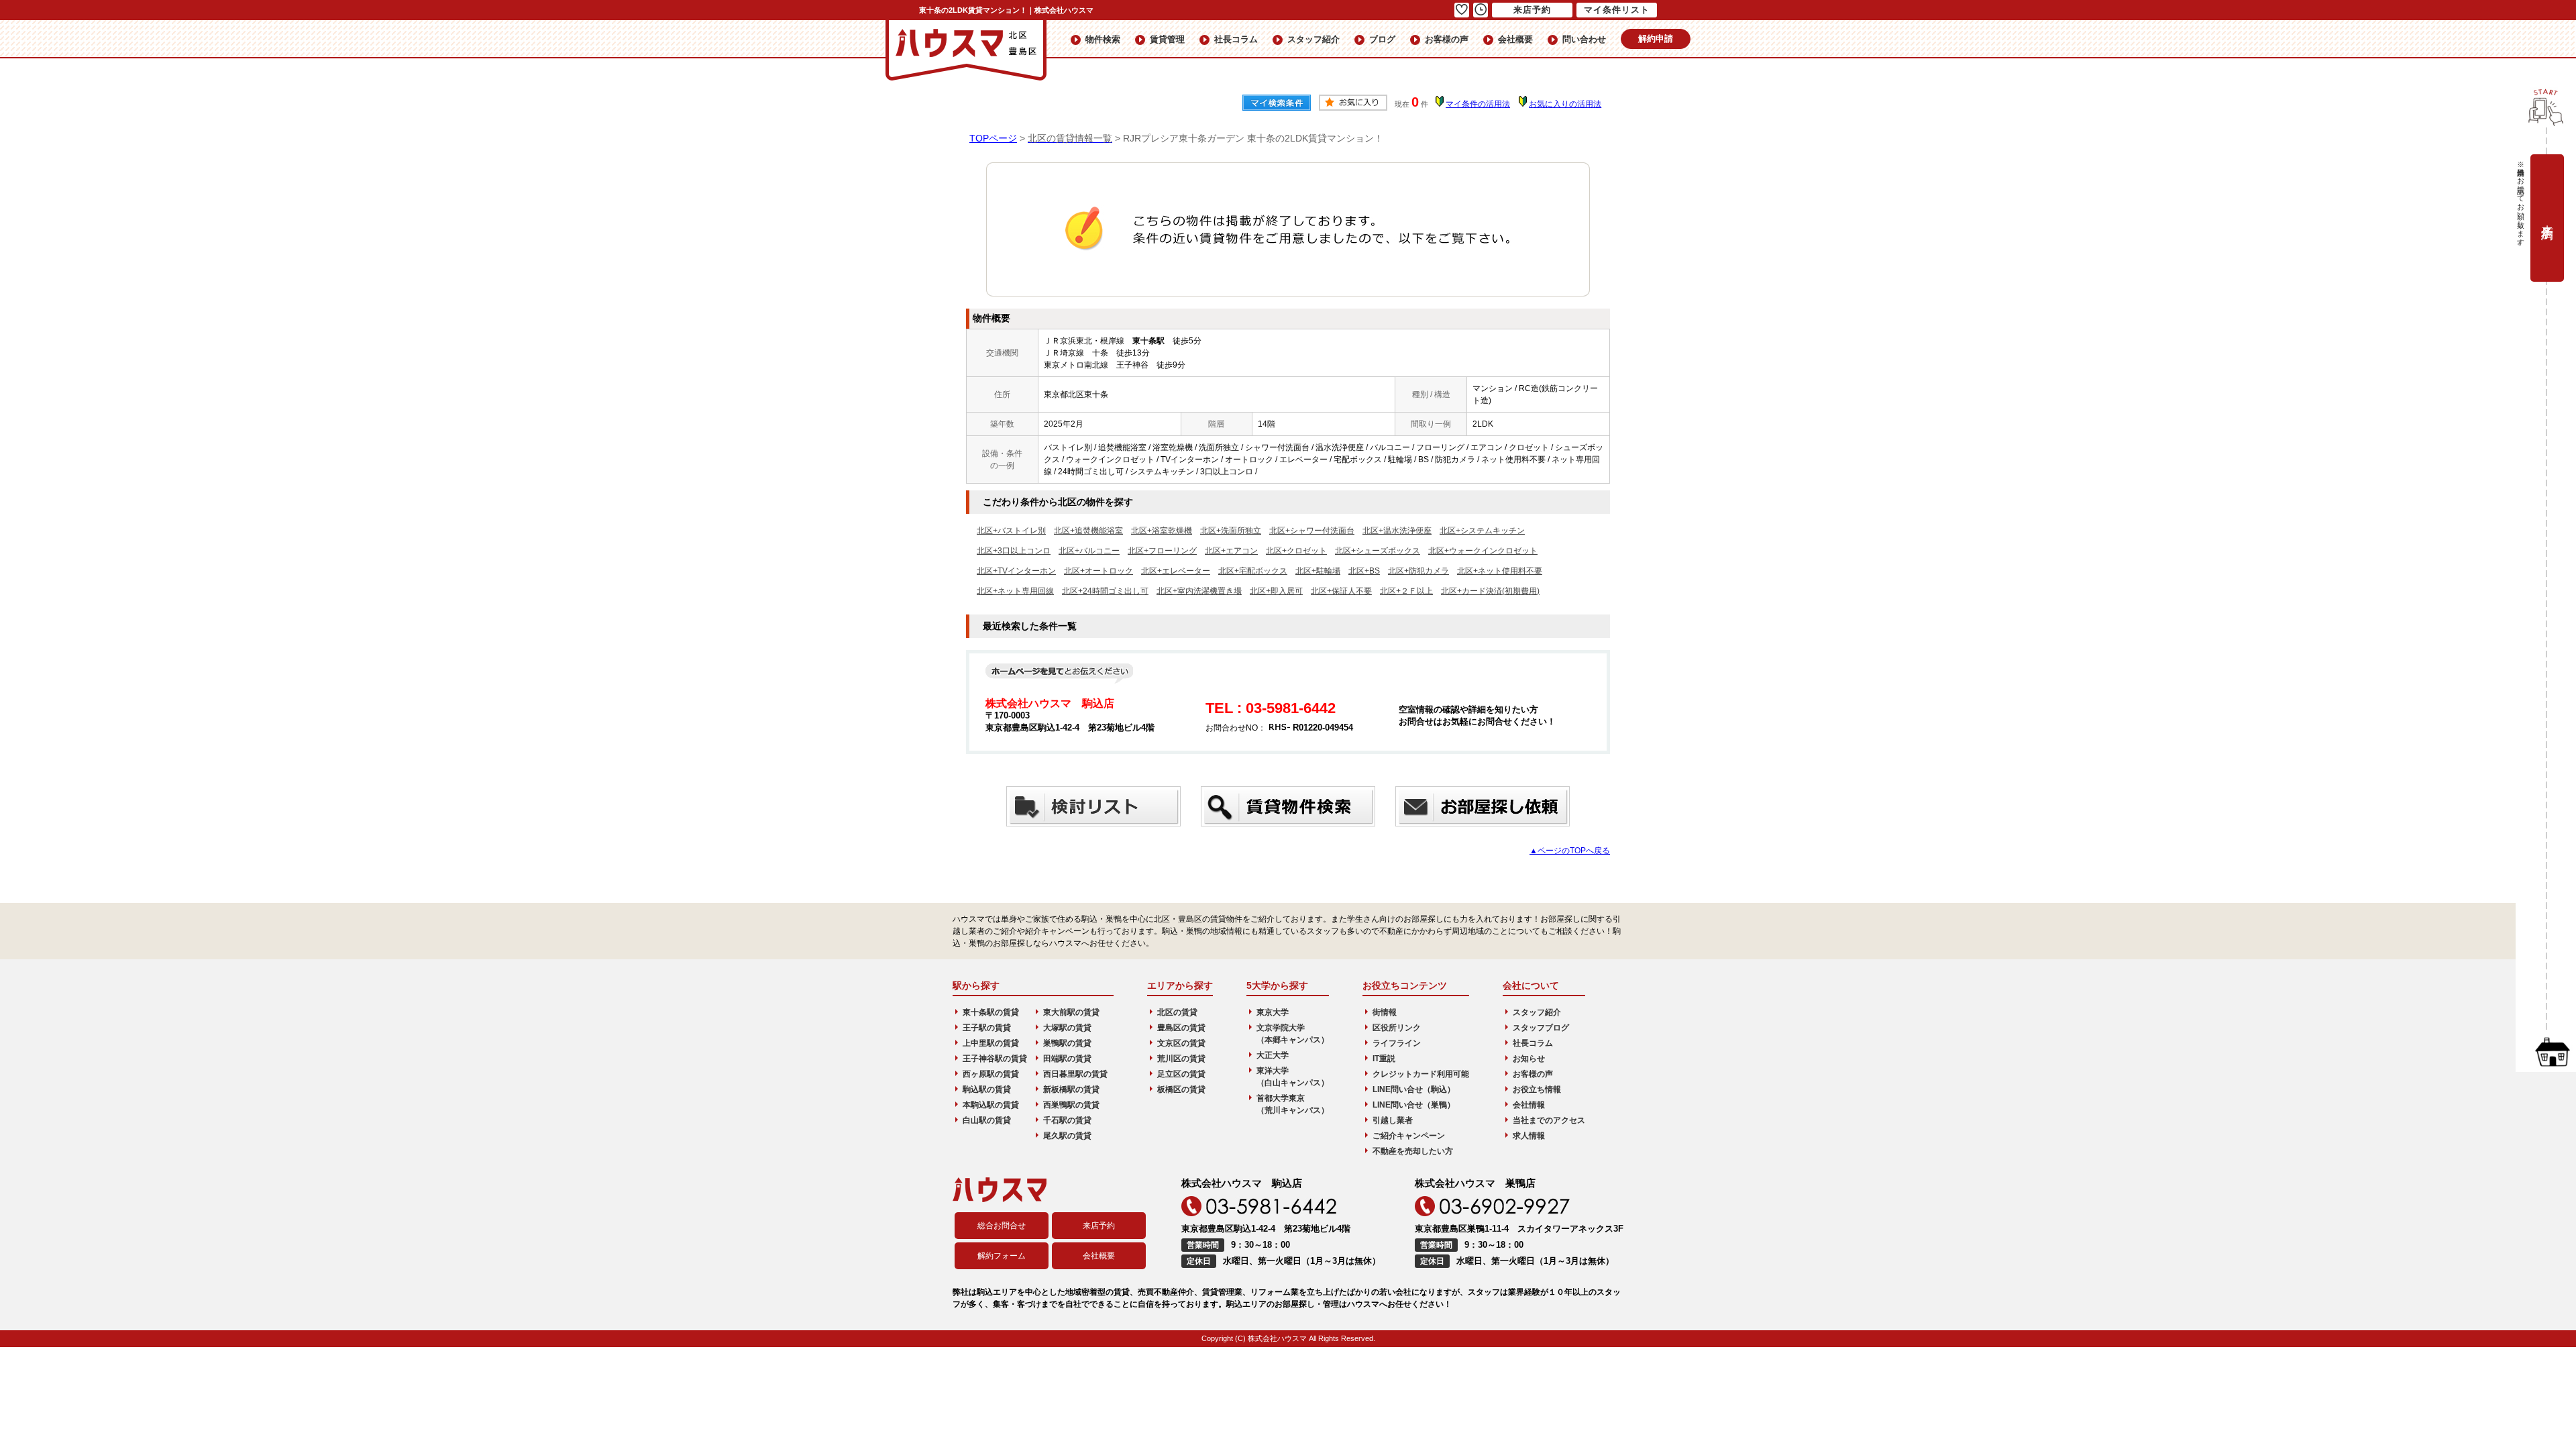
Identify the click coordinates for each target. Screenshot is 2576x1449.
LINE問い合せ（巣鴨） (1414, 1105)
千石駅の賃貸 (1067, 1120)
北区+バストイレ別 (1011, 531)
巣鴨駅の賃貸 (1067, 1043)
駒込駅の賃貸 (987, 1089)
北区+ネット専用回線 (1015, 591)
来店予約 (1099, 1226)
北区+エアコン (1231, 551)
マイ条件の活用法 (1478, 104)
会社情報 (1529, 1105)
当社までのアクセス (1549, 1120)
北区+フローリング (1162, 551)
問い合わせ (1584, 39)
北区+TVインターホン (1016, 571)
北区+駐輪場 (1318, 571)
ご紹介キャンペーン (1409, 1136)
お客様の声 (1447, 39)
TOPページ (993, 138)
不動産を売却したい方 (1413, 1151)
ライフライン (1397, 1043)
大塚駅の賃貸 (1067, 1028)
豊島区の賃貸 (1181, 1028)
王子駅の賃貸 (987, 1028)
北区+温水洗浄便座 (1397, 531)
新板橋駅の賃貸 (1071, 1089)
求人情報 (1529, 1136)
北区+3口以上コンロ (1014, 551)
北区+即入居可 (1276, 591)
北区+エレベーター (1176, 571)
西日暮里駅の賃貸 (1075, 1074)
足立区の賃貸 (1181, 1074)
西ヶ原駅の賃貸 (991, 1074)
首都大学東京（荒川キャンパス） (1293, 1104)
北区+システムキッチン (1482, 531)
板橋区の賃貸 (1181, 1089)
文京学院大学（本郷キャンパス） (1293, 1034)
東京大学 (1273, 1012)
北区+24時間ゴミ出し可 (1105, 591)
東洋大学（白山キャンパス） (1293, 1077)
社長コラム (1236, 39)
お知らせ (1529, 1059)
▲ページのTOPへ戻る (1570, 851)
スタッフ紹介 (1313, 39)
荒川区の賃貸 (1181, 1059)
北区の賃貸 (1177, 1012)
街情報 (1385, 1012)
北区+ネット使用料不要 (1500, 571)
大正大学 (1273, 1055)
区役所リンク (1397, 1028)
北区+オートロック (1098, 571)
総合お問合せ (1002, 1226)
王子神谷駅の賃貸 (995, 1059)
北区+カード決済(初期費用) (1490, 591)
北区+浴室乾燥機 (1162, 531)
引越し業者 (1393, 1120)
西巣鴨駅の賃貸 (1071, 1105)
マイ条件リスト (1617, 10)
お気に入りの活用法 (1565, 104)
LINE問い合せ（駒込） (1414, 1089)
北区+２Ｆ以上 (1406, 591)
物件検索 (1103, 39)
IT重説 (1384, 1059)
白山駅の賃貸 (987, 1120)
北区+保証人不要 (1341, 591)
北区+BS (1364, 571)
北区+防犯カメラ (1418, 571)
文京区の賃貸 (1181, 1043)
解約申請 (1656, 39)
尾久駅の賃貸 (1067, 1136)
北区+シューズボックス (1378, 551)
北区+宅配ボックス (1253, 571)
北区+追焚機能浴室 (1088, 531)
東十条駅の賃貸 (991, 1012)
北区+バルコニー (1089, 551)
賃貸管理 (1167, 39)
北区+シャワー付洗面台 (1312, 531)
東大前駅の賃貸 (1071, 1012)
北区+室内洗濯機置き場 (1199, 591)
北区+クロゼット (1296, 551)
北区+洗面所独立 (1231, 531)
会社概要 (1515, 39)
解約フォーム (1002, 1256)
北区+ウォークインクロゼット (1483, 551)
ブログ (1382, 39)
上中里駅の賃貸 (991, 1043)
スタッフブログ (1541, 1028)
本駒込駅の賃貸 (991, 1105)
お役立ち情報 (1537, 1089)
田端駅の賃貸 (1067, 1059)
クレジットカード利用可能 (1421, 1074)
